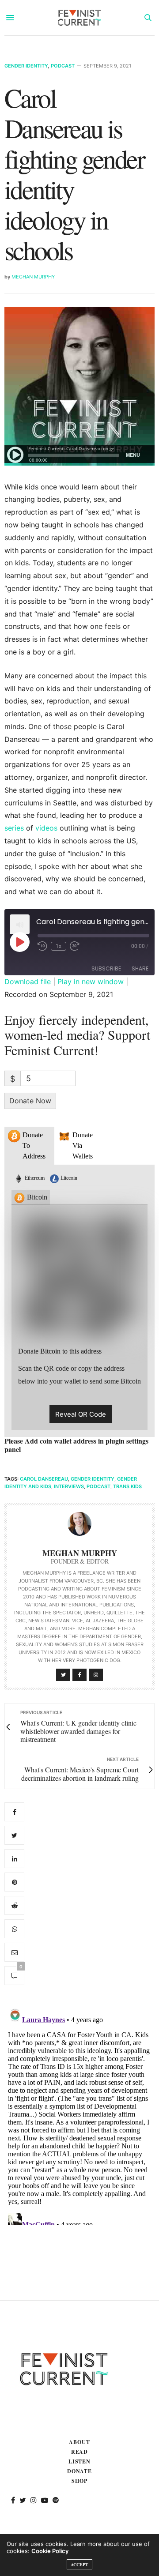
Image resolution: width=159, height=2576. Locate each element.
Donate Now (30, 1101)
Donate (80, 2471)
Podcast (63, 66)
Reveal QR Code (81, 1414)
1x (59, 946)
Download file (28, 982)
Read (80, 2452)
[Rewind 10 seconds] (42, 946)
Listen (80, 2461)
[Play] (19, 942)
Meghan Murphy (33, 277)
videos (46, 828)
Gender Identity (26, 66)
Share (140, 968)
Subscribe (106, 968)
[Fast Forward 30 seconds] (75, 946)
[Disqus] (79, 2115)
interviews (69, 1486)
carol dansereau (44, 1479)
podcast (98, 1486)
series (14, 828)
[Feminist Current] (79, 18)
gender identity (93, 1479)
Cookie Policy (50, 2551)
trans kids (127, 1486)
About (79, 2442)
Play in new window (91, 982)
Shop (79, 2481)
